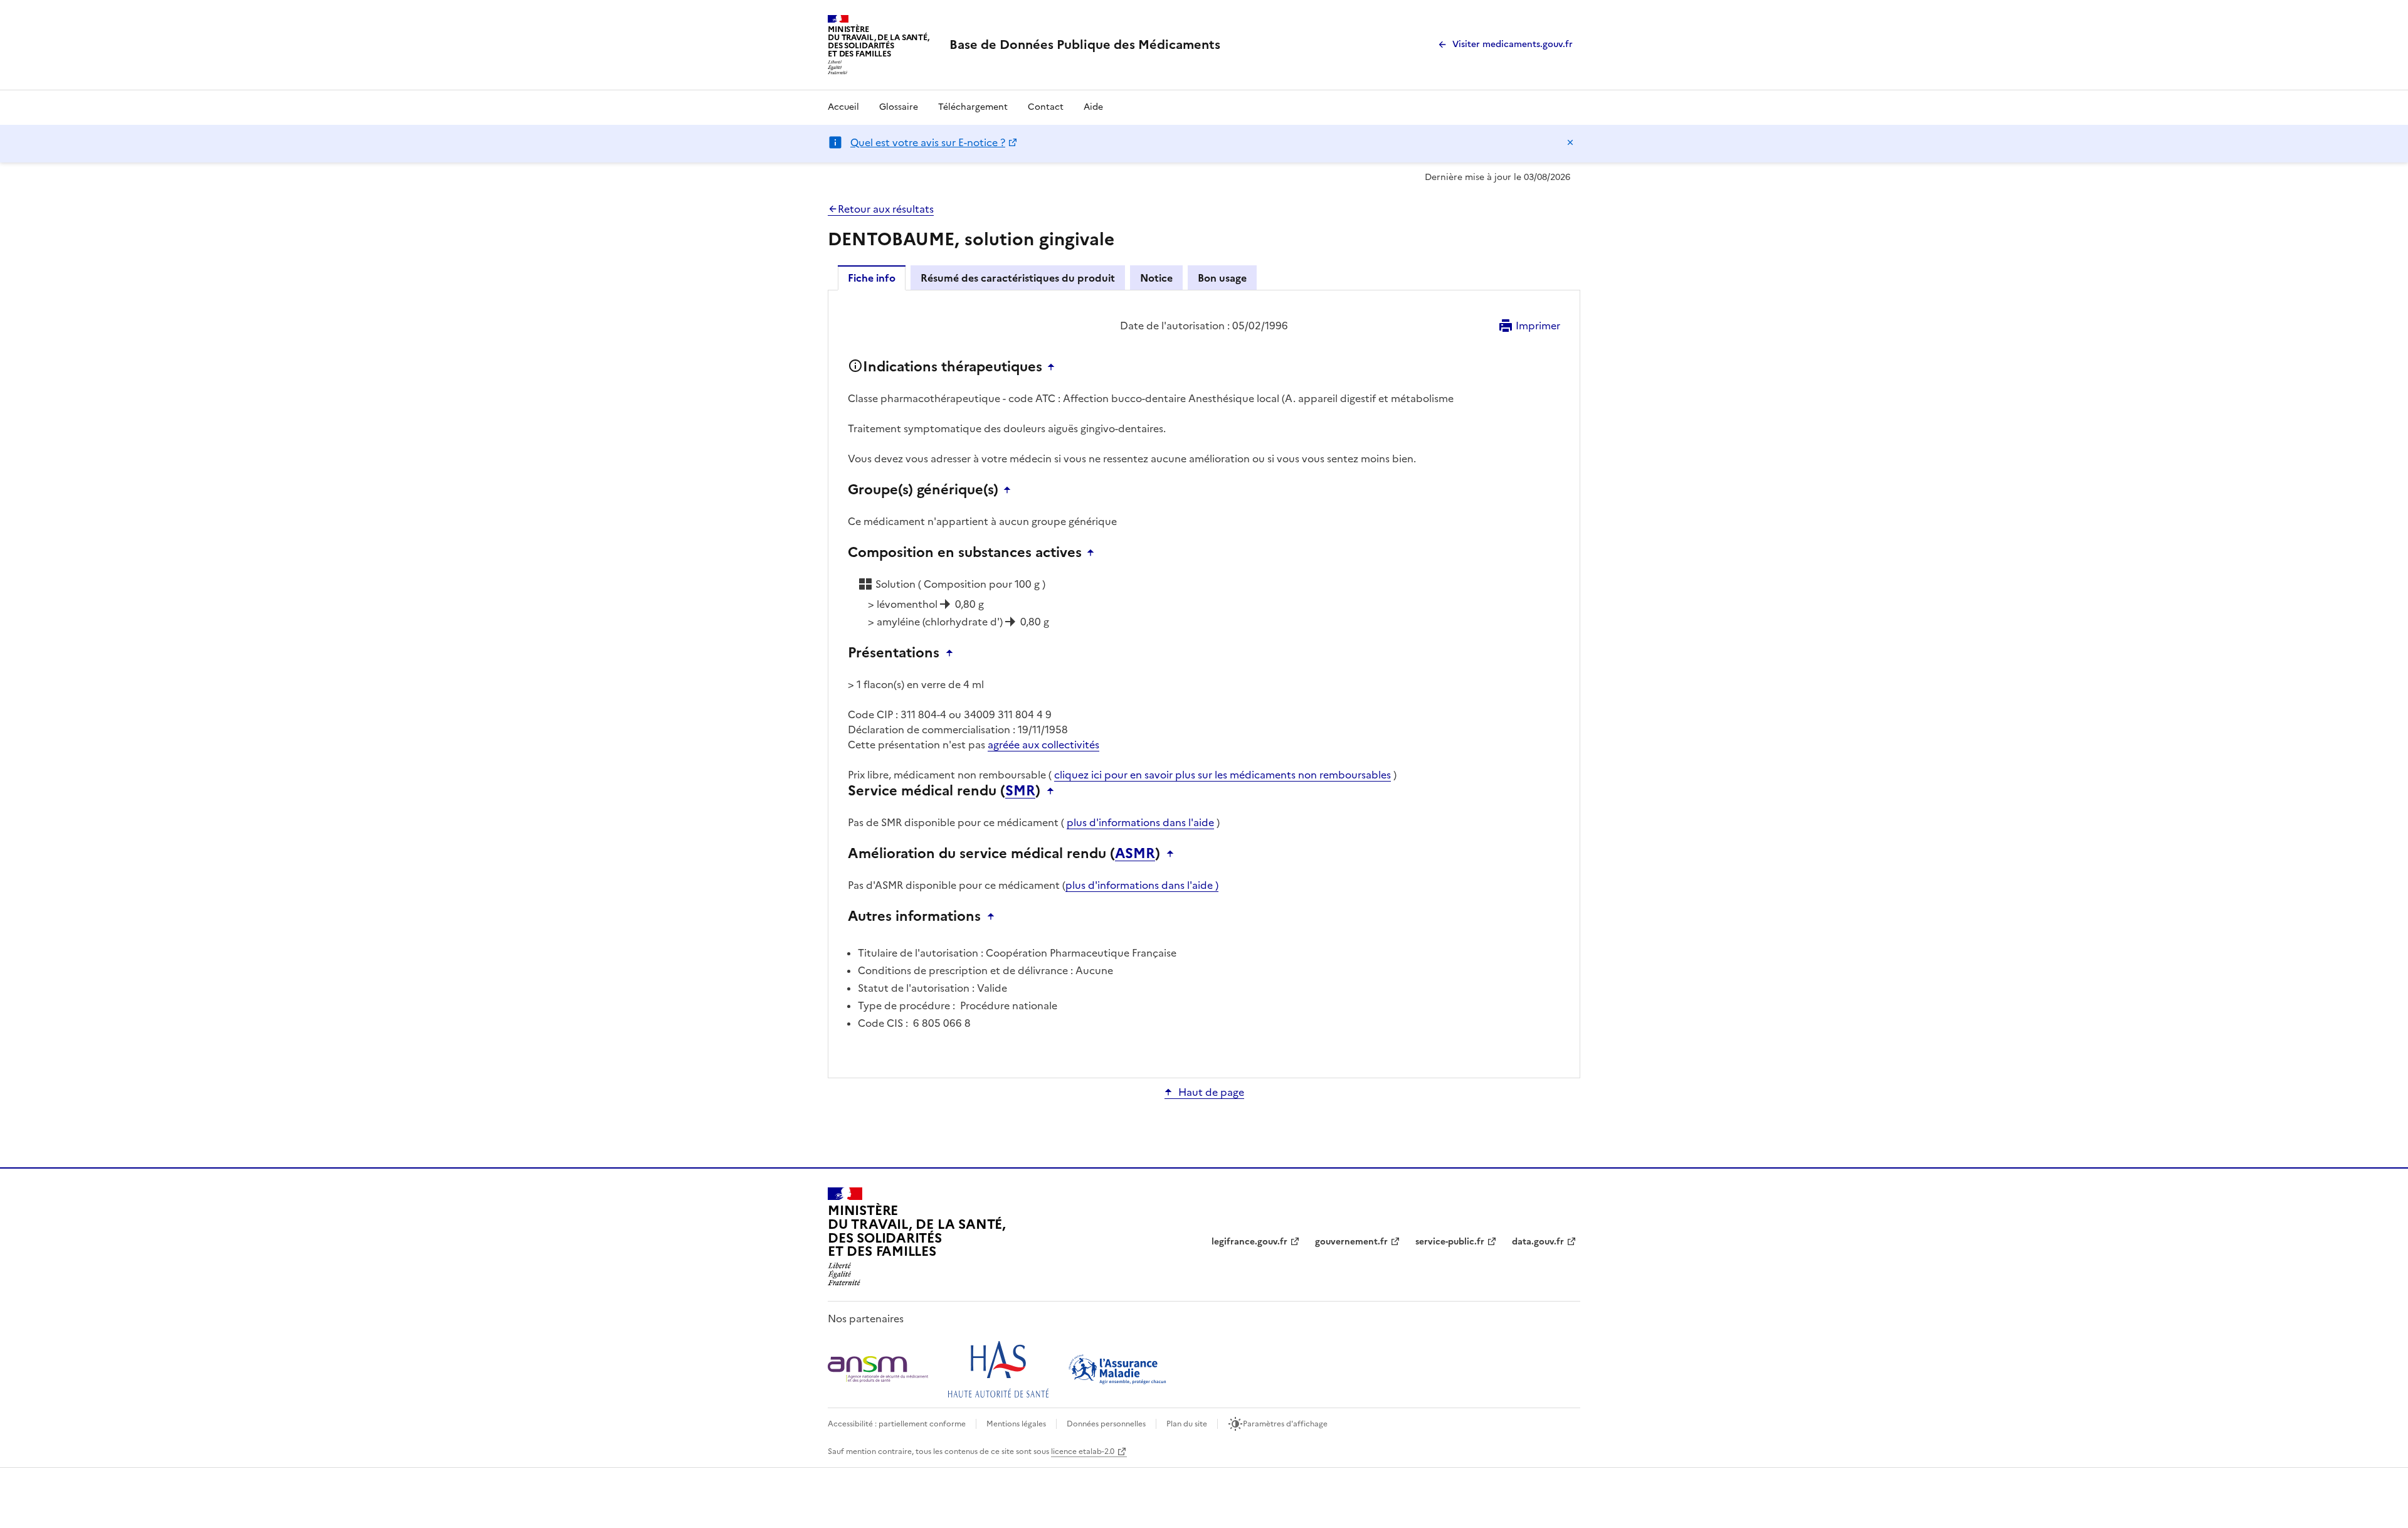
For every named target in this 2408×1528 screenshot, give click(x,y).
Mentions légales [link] (1016, 1424)
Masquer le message (1570, 142)
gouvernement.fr (1351, 1242)
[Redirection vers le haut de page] (1054, 367)
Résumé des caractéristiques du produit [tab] (1018, 278)
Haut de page (1211, 1092)
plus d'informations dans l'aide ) (1142, 885)
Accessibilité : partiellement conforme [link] (897, 1424)
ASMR (1135, 854)
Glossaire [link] (899, 107)
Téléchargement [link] (973, 107)
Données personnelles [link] (1106, 1424)
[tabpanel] (1204, 683)
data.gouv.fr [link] (1538, 1242)
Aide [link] (1093, 107)
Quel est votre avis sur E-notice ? (928, 142)
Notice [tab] (1156, 278)
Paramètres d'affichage (1285, 1424)
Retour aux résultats (886, 209)
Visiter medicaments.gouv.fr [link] (1513, 44)
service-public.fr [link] (1450, 1242)
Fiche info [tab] (872, 278)
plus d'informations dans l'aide (1140, 822)
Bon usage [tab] (1222, 278)
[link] (1085, 45)
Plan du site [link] (1187, 1424)
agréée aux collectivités (1043, 745)
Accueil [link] (843, 107)
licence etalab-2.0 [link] (1083, 1451)
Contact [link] (1046, 107)
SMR (1020, 791)
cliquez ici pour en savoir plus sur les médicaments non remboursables (1222, 775)
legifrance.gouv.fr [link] (1249, 1242)
